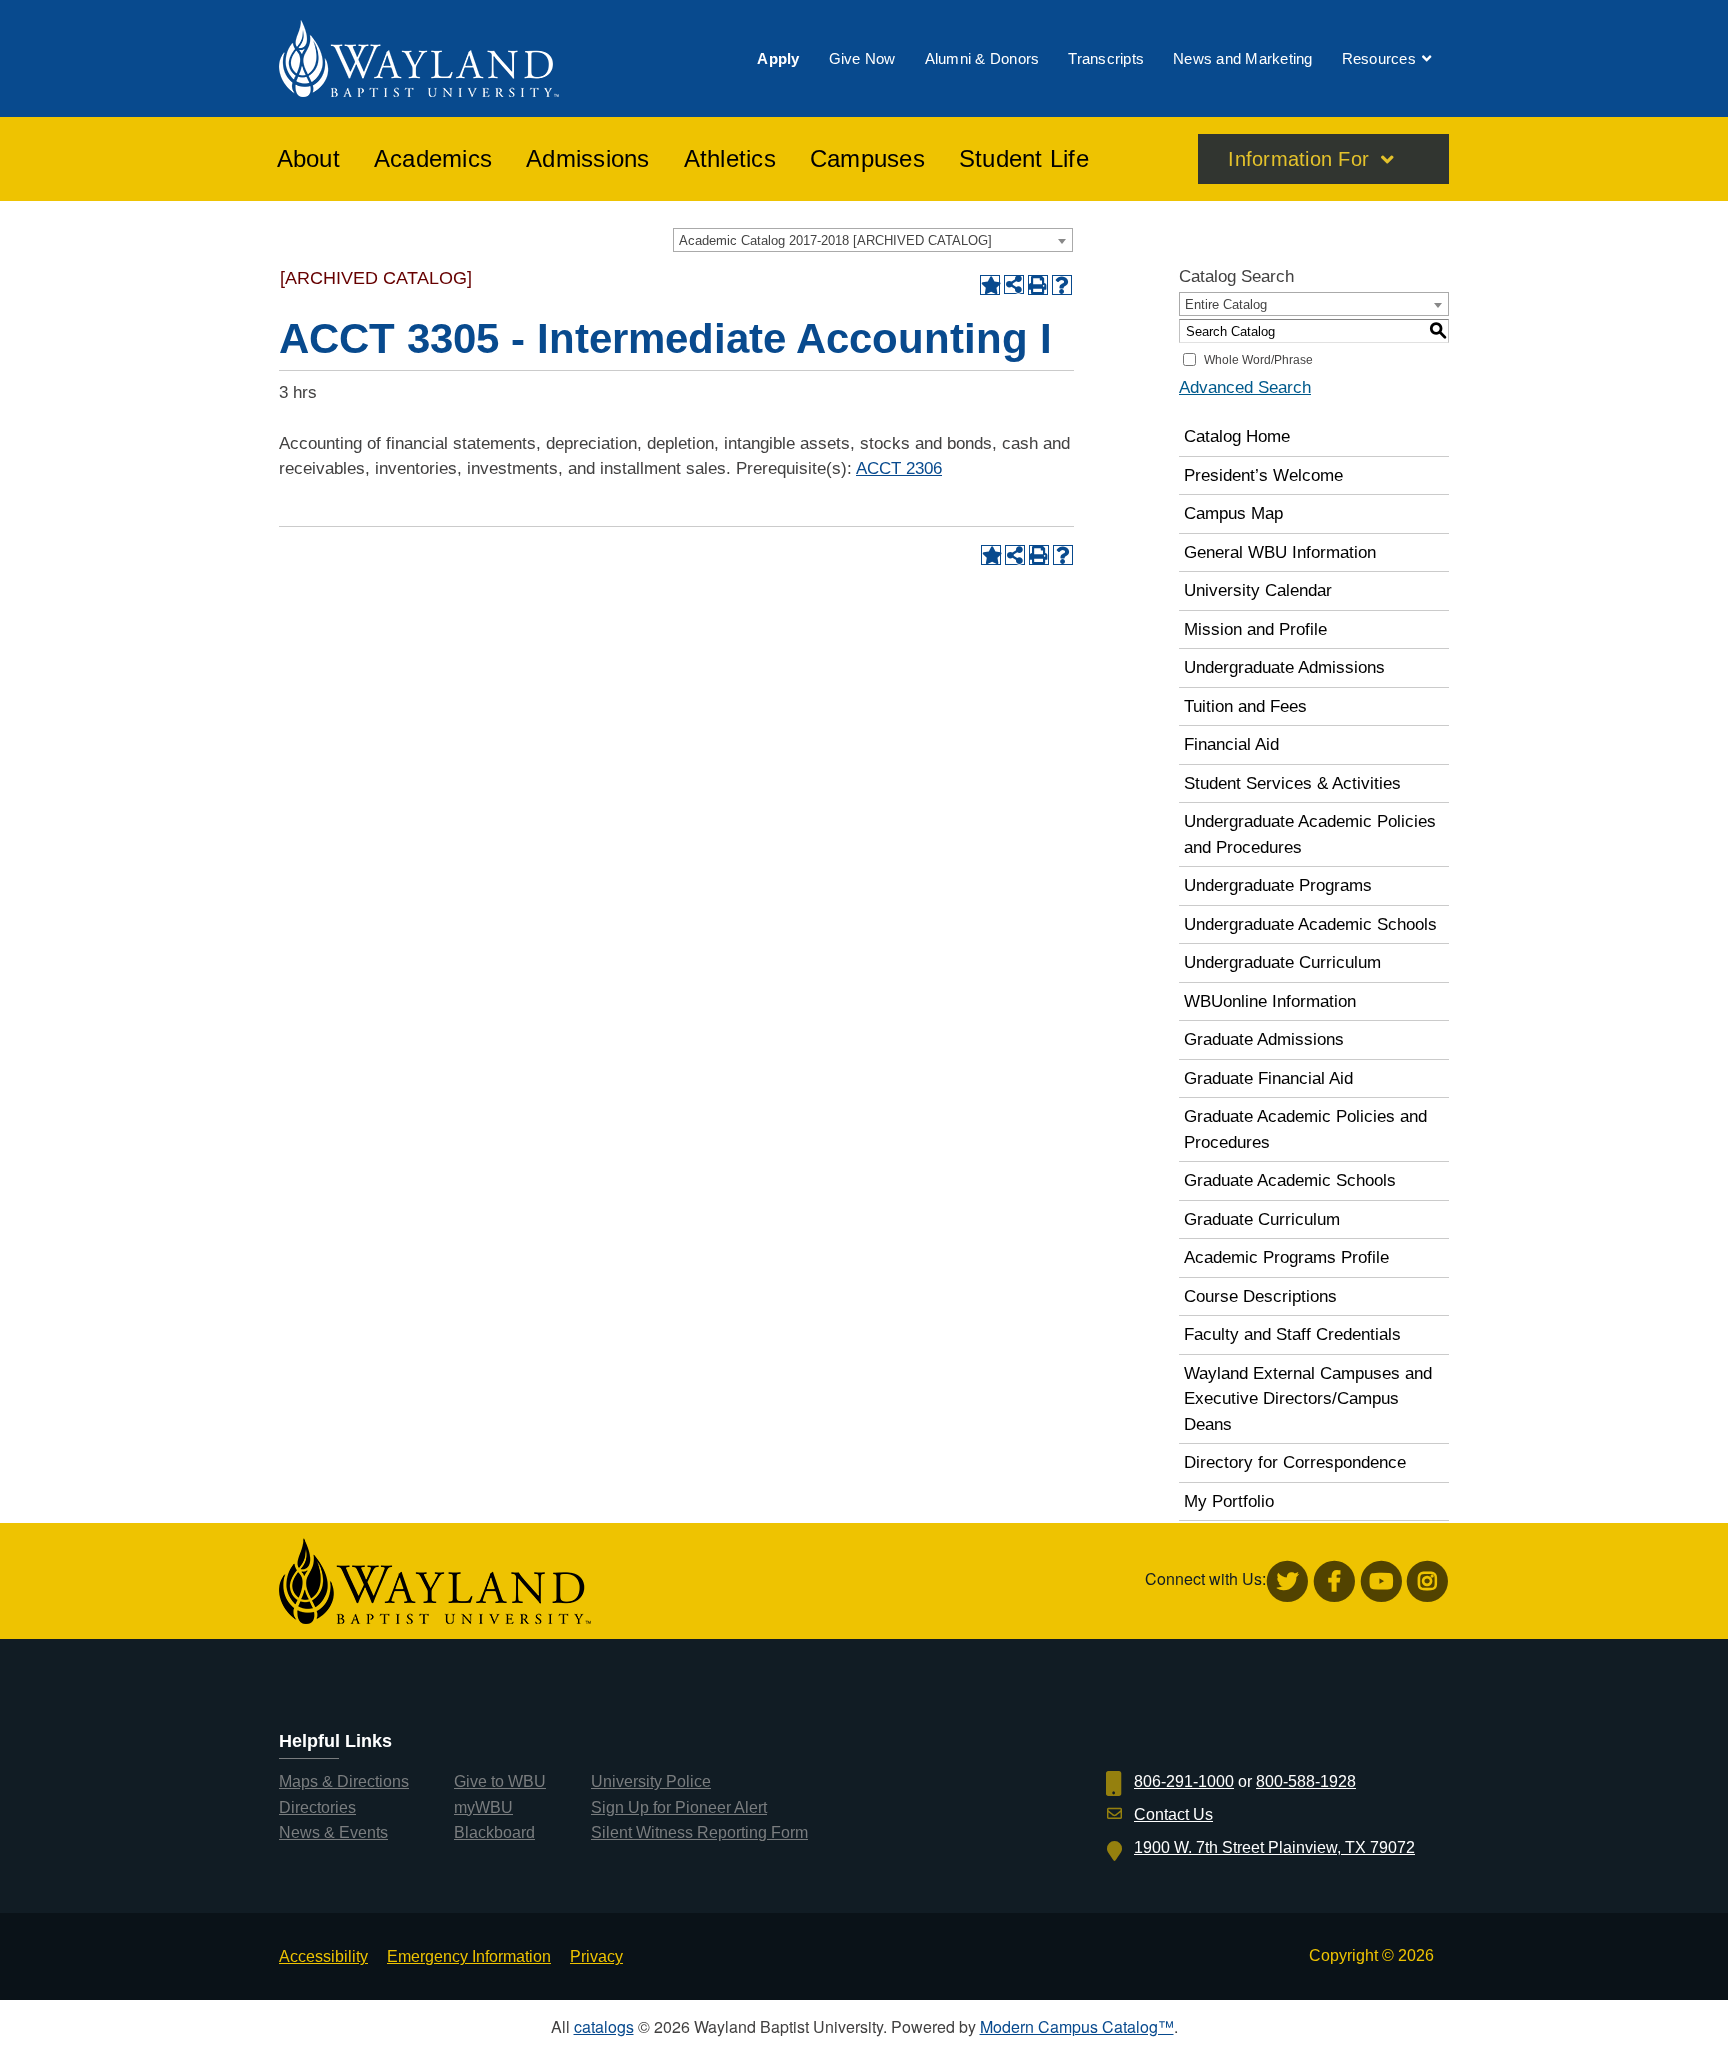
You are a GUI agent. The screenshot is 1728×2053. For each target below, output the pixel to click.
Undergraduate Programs (1278, 885)
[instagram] (1427, 1581)
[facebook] (1334, 1581)
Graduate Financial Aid (1268, 1078)
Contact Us (1173, 1814)
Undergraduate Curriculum (1282, 962)
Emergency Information (469, 1956)
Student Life (1024, 159)
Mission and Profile (1255, 629)
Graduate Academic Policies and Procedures (1305, 1129)
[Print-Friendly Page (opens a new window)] (1038, 285)
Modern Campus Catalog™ (1077, 2026)
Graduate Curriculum (1262, 1219)
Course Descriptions (1260, 1296)
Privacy (596, 1956)
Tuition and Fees (1245, 706)
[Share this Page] (1014, 285)
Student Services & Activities (1292, 783)
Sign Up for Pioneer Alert (679, 1807)
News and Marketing (1243, 58)
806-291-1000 (1184, 1781)
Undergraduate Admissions (1284, 667)
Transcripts (1106, 58)
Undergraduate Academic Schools (1310, 924)
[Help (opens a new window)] (1062, 285)
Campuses (867, 159)
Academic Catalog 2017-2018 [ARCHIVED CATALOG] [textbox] (835, 240)
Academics (433, 159)
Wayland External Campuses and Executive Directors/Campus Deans (1308, 1399)
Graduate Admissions (1264, 1039)
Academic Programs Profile (1286, 1257)
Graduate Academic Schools (1290, 1180)
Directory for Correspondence (1295, 1462)
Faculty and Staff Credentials (1292, 1334)
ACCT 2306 (899, 468)
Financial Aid (1231, 744)
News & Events (333, 1832)
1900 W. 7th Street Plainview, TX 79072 (1274, 1847)
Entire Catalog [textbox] (1226, 304)
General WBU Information (1280, 552)
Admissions (588, 159)
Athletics (730, 159)
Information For (1298, 159)
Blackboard (494, 1832)
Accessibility (323, 1956)
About (308, 159)
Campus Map (1233, 513)
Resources (1379, 58)
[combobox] (873, 240)
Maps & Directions (344, 1781)
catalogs (604, 2026)
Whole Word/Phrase (1258, 360)
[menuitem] (778, 58)
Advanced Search (1245, 387)
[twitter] (1287, 1581)
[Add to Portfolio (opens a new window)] (990, 285)
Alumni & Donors (982, 58)
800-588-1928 (1306, 1781)
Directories (317, 1807)
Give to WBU (500, 1781)
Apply (778, 58)
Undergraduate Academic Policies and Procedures (1310, 834)
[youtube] (1381, 1581)
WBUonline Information (1270, 1001)
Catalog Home (1237, 436)
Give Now (862, 58)
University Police (651, 1781)
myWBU (483, 1807)
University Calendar (1258, 590)
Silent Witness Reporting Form (699, 1832)
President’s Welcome (1263, 475)
